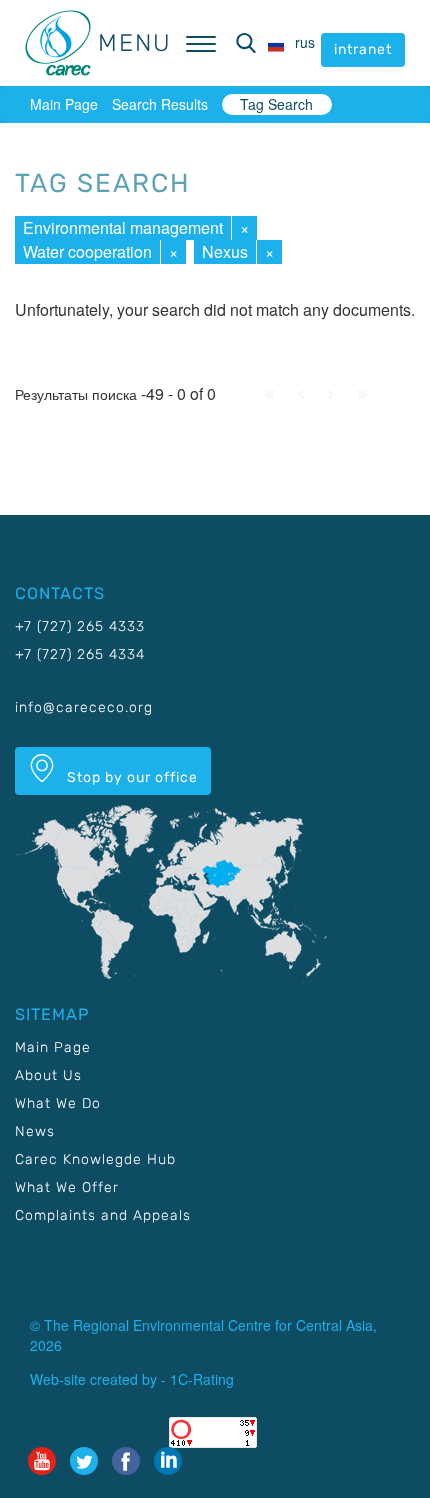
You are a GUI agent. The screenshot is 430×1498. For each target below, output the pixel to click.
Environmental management (123, 227)
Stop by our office (130, 777)
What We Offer (67, 1187)
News (35, 1131)
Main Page (64, 104)
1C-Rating (202, 1379)
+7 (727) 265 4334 (80, 654)
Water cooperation (87, 251)
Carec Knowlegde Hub (95, 1159)
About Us (48, 1075)
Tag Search (276, 104)
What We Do (58, 1103)
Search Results (160, 104)
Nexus (225, 251)
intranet (363, 49)
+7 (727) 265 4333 (80, 626)
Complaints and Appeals (103, 1215)
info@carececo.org (84, 707)
